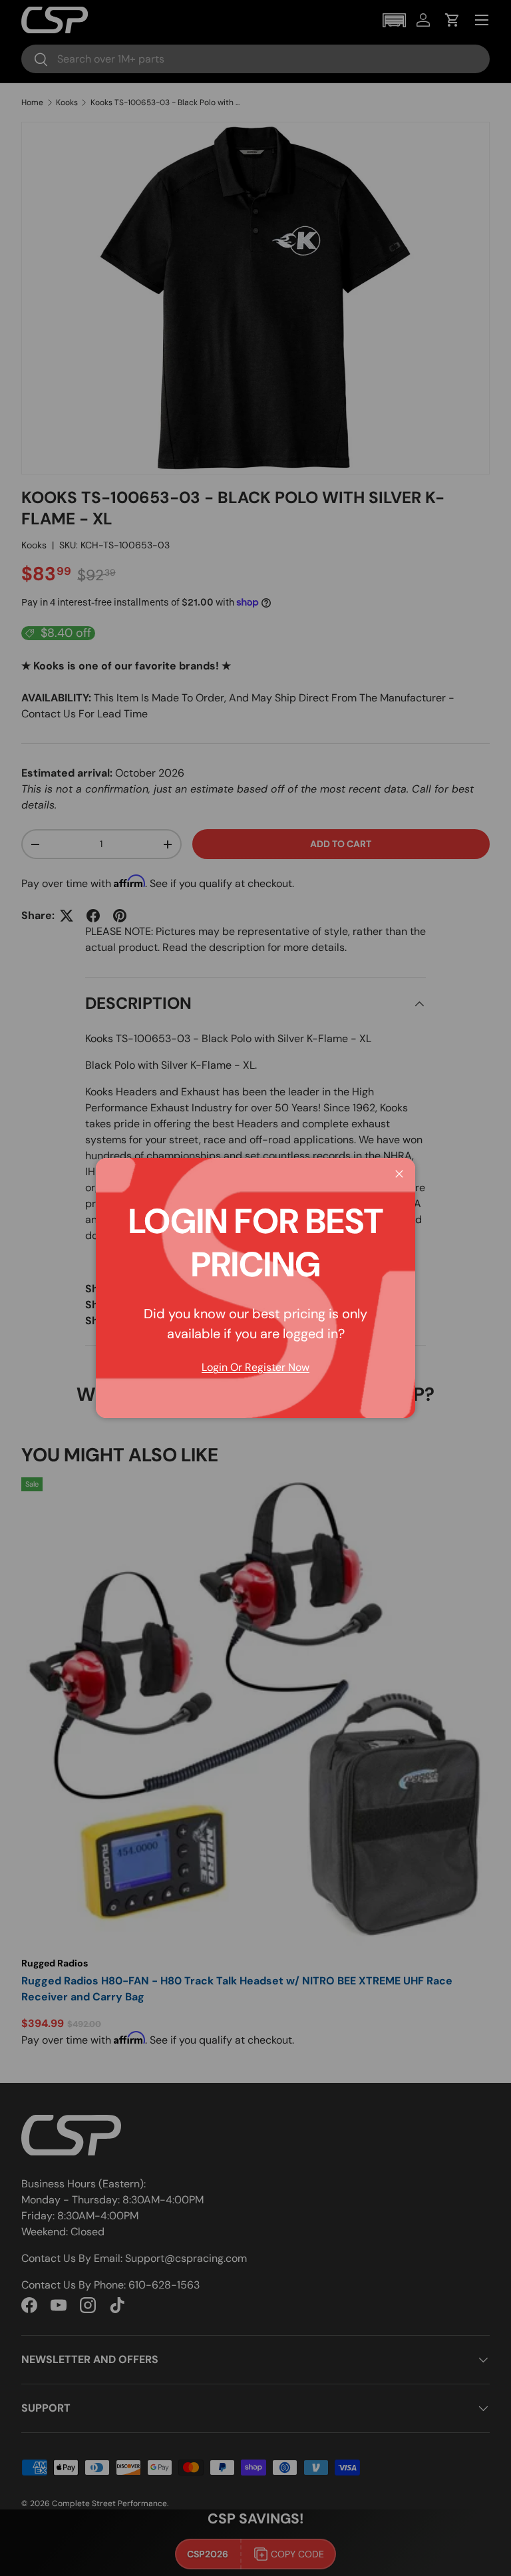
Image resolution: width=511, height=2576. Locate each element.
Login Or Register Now (255, 1367)
